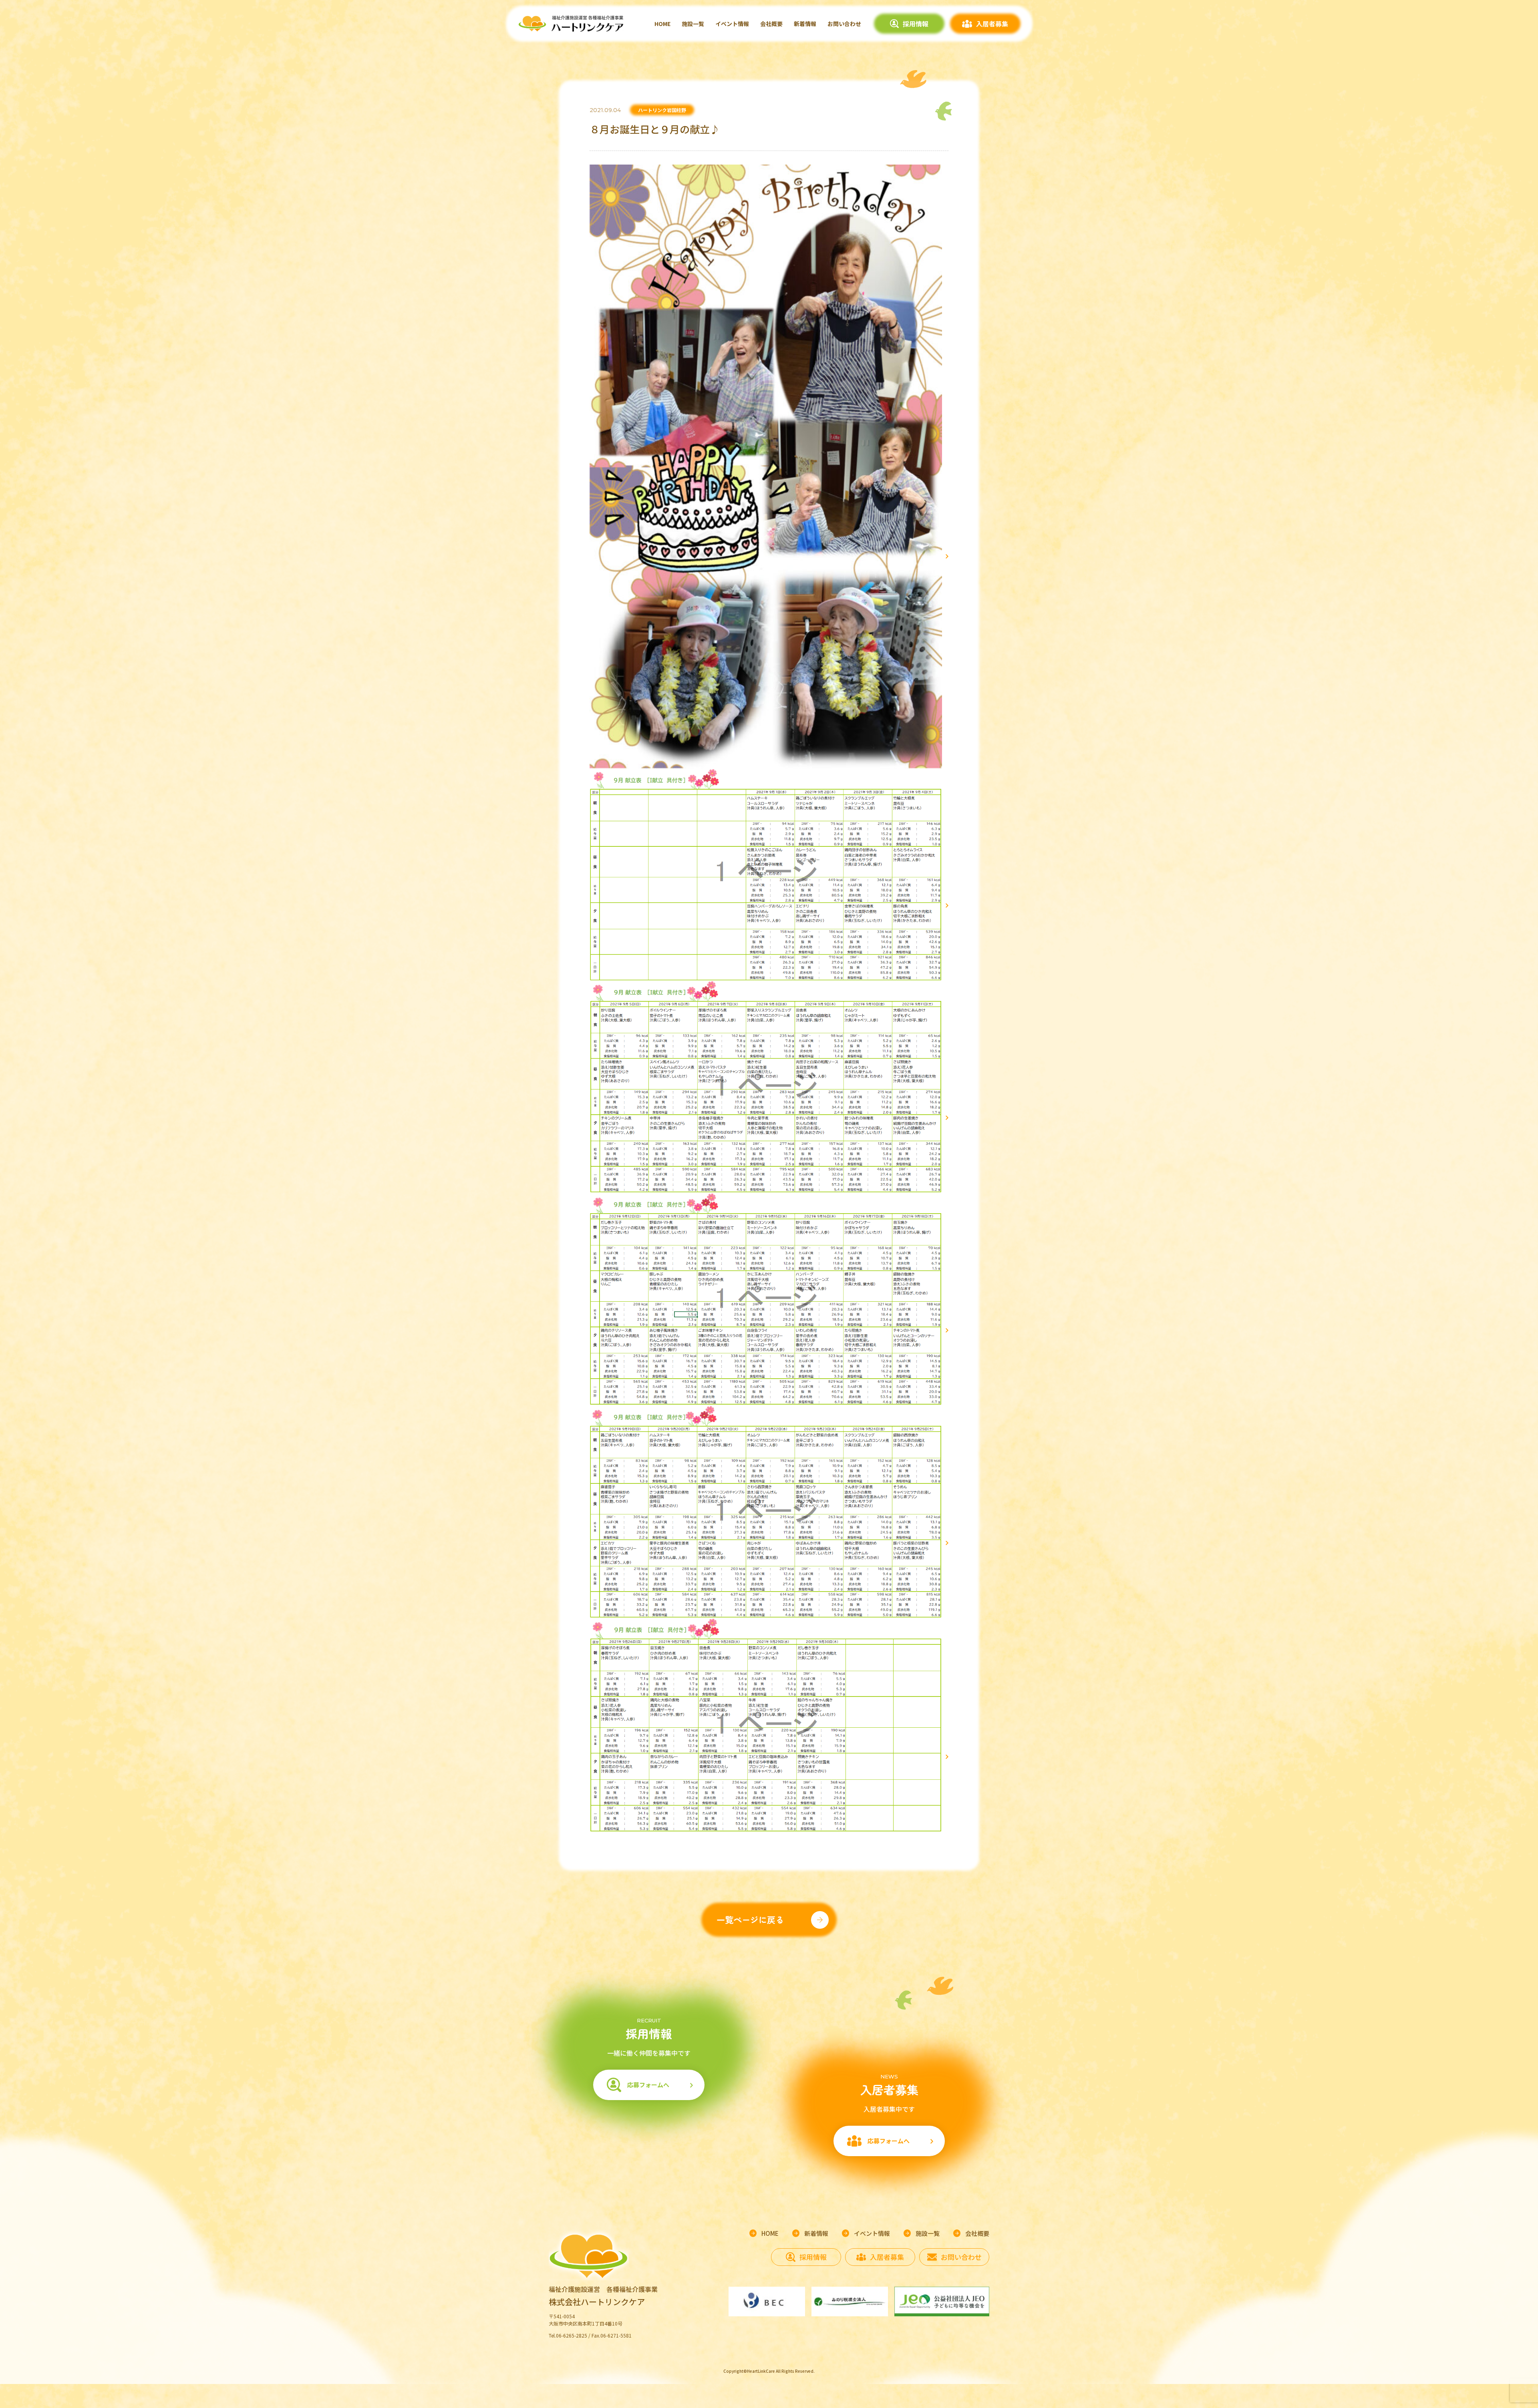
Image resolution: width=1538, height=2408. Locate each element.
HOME (662, 24)
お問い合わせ (844, 24)
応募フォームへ (648, 2085)
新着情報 (805, 24)
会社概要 (771, 24)
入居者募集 (992, 24)
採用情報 (916, 24)
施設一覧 (693, 24)
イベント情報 (732, 24)
